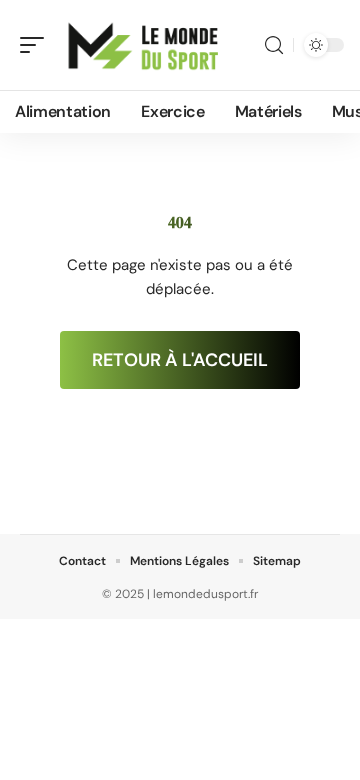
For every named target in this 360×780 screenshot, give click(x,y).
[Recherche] (274, 45)
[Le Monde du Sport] (144, 45)
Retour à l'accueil (180, 360)
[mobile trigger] (37, 45)
